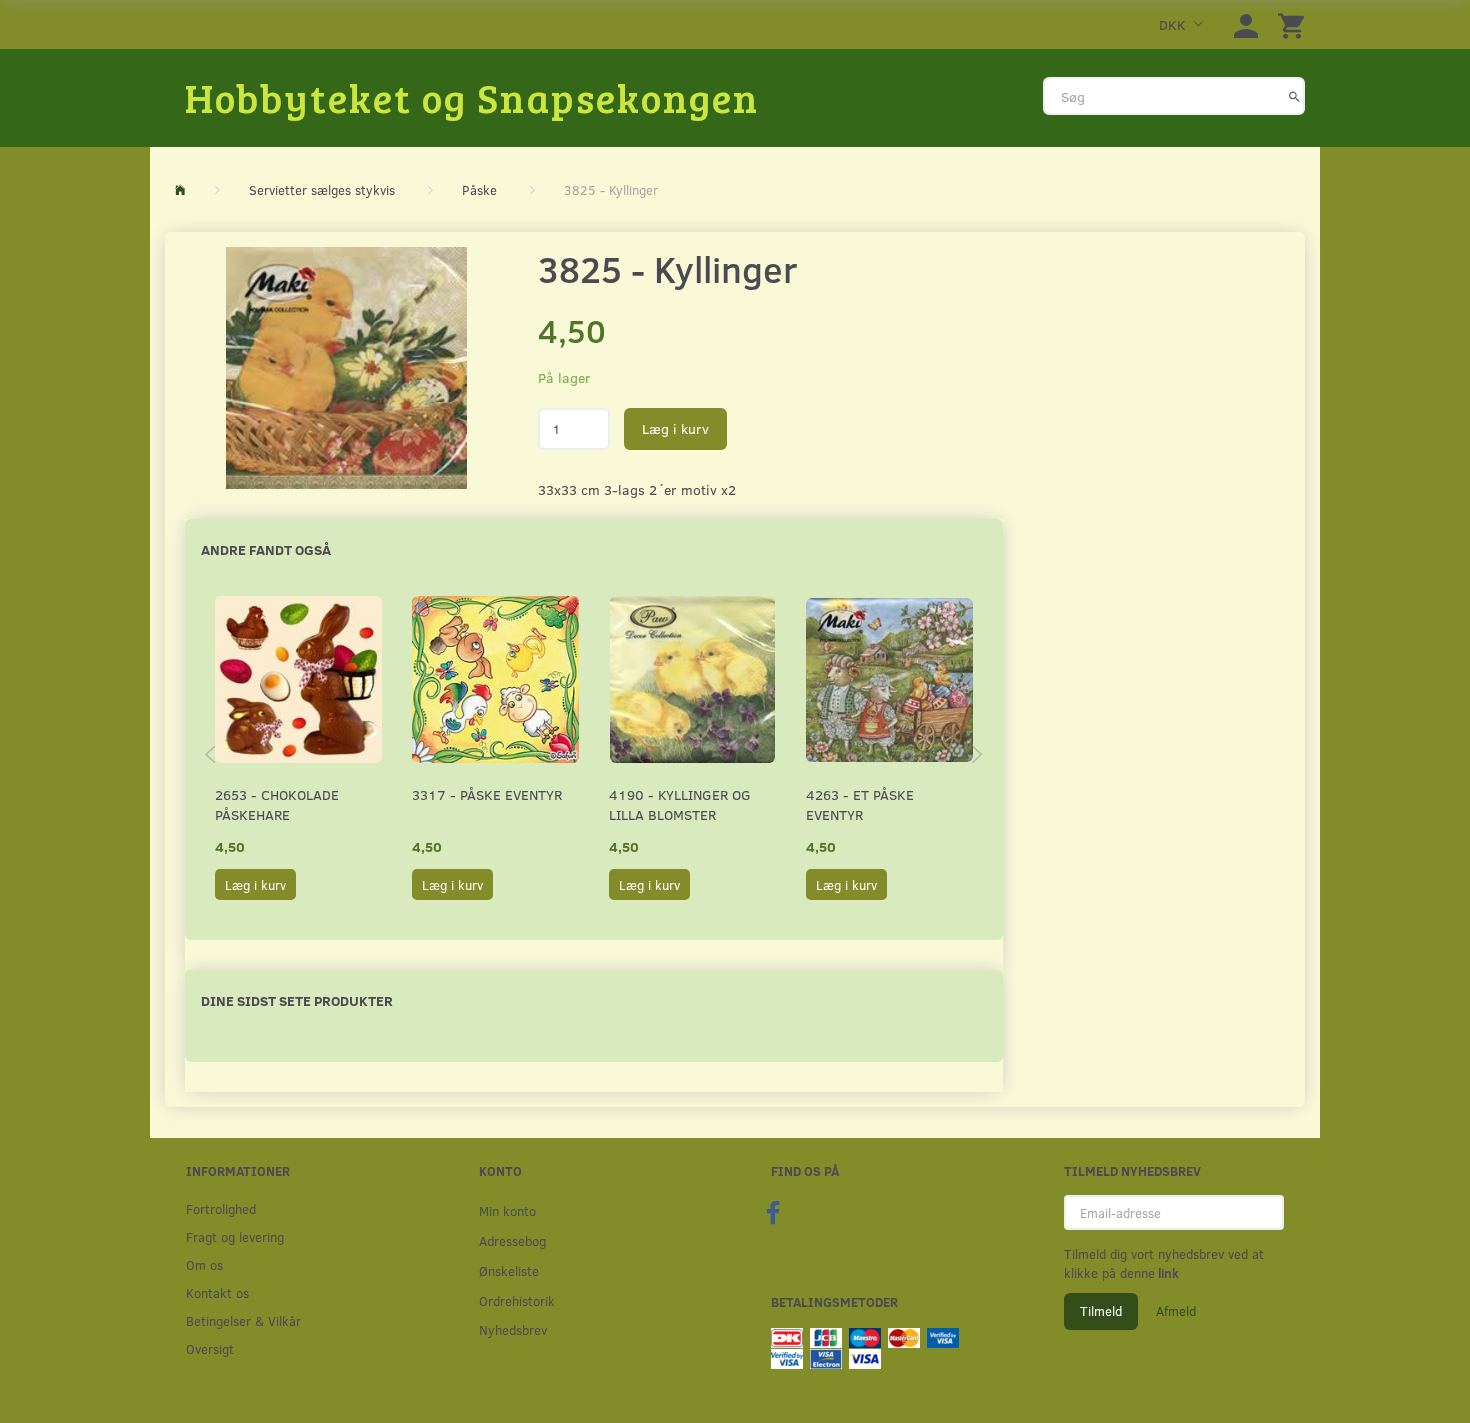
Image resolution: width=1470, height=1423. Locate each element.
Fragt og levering (235, 1236)
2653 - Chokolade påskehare (277, 804)
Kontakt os (217, 1292)
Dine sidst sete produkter (297, 1000)
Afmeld (1176, 1311)
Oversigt (210, 1348)
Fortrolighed (221, 1208)
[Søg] (1294, 96)
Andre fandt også (266, 549)
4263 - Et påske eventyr (860, 804)
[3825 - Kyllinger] (346, 368)
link (1167, 1273)
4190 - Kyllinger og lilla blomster (680, 804)
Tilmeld (1101, 1311)
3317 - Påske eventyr (487, 794)
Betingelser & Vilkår (243, 1320)
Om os (204, 1264)
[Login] (1246, 24)
